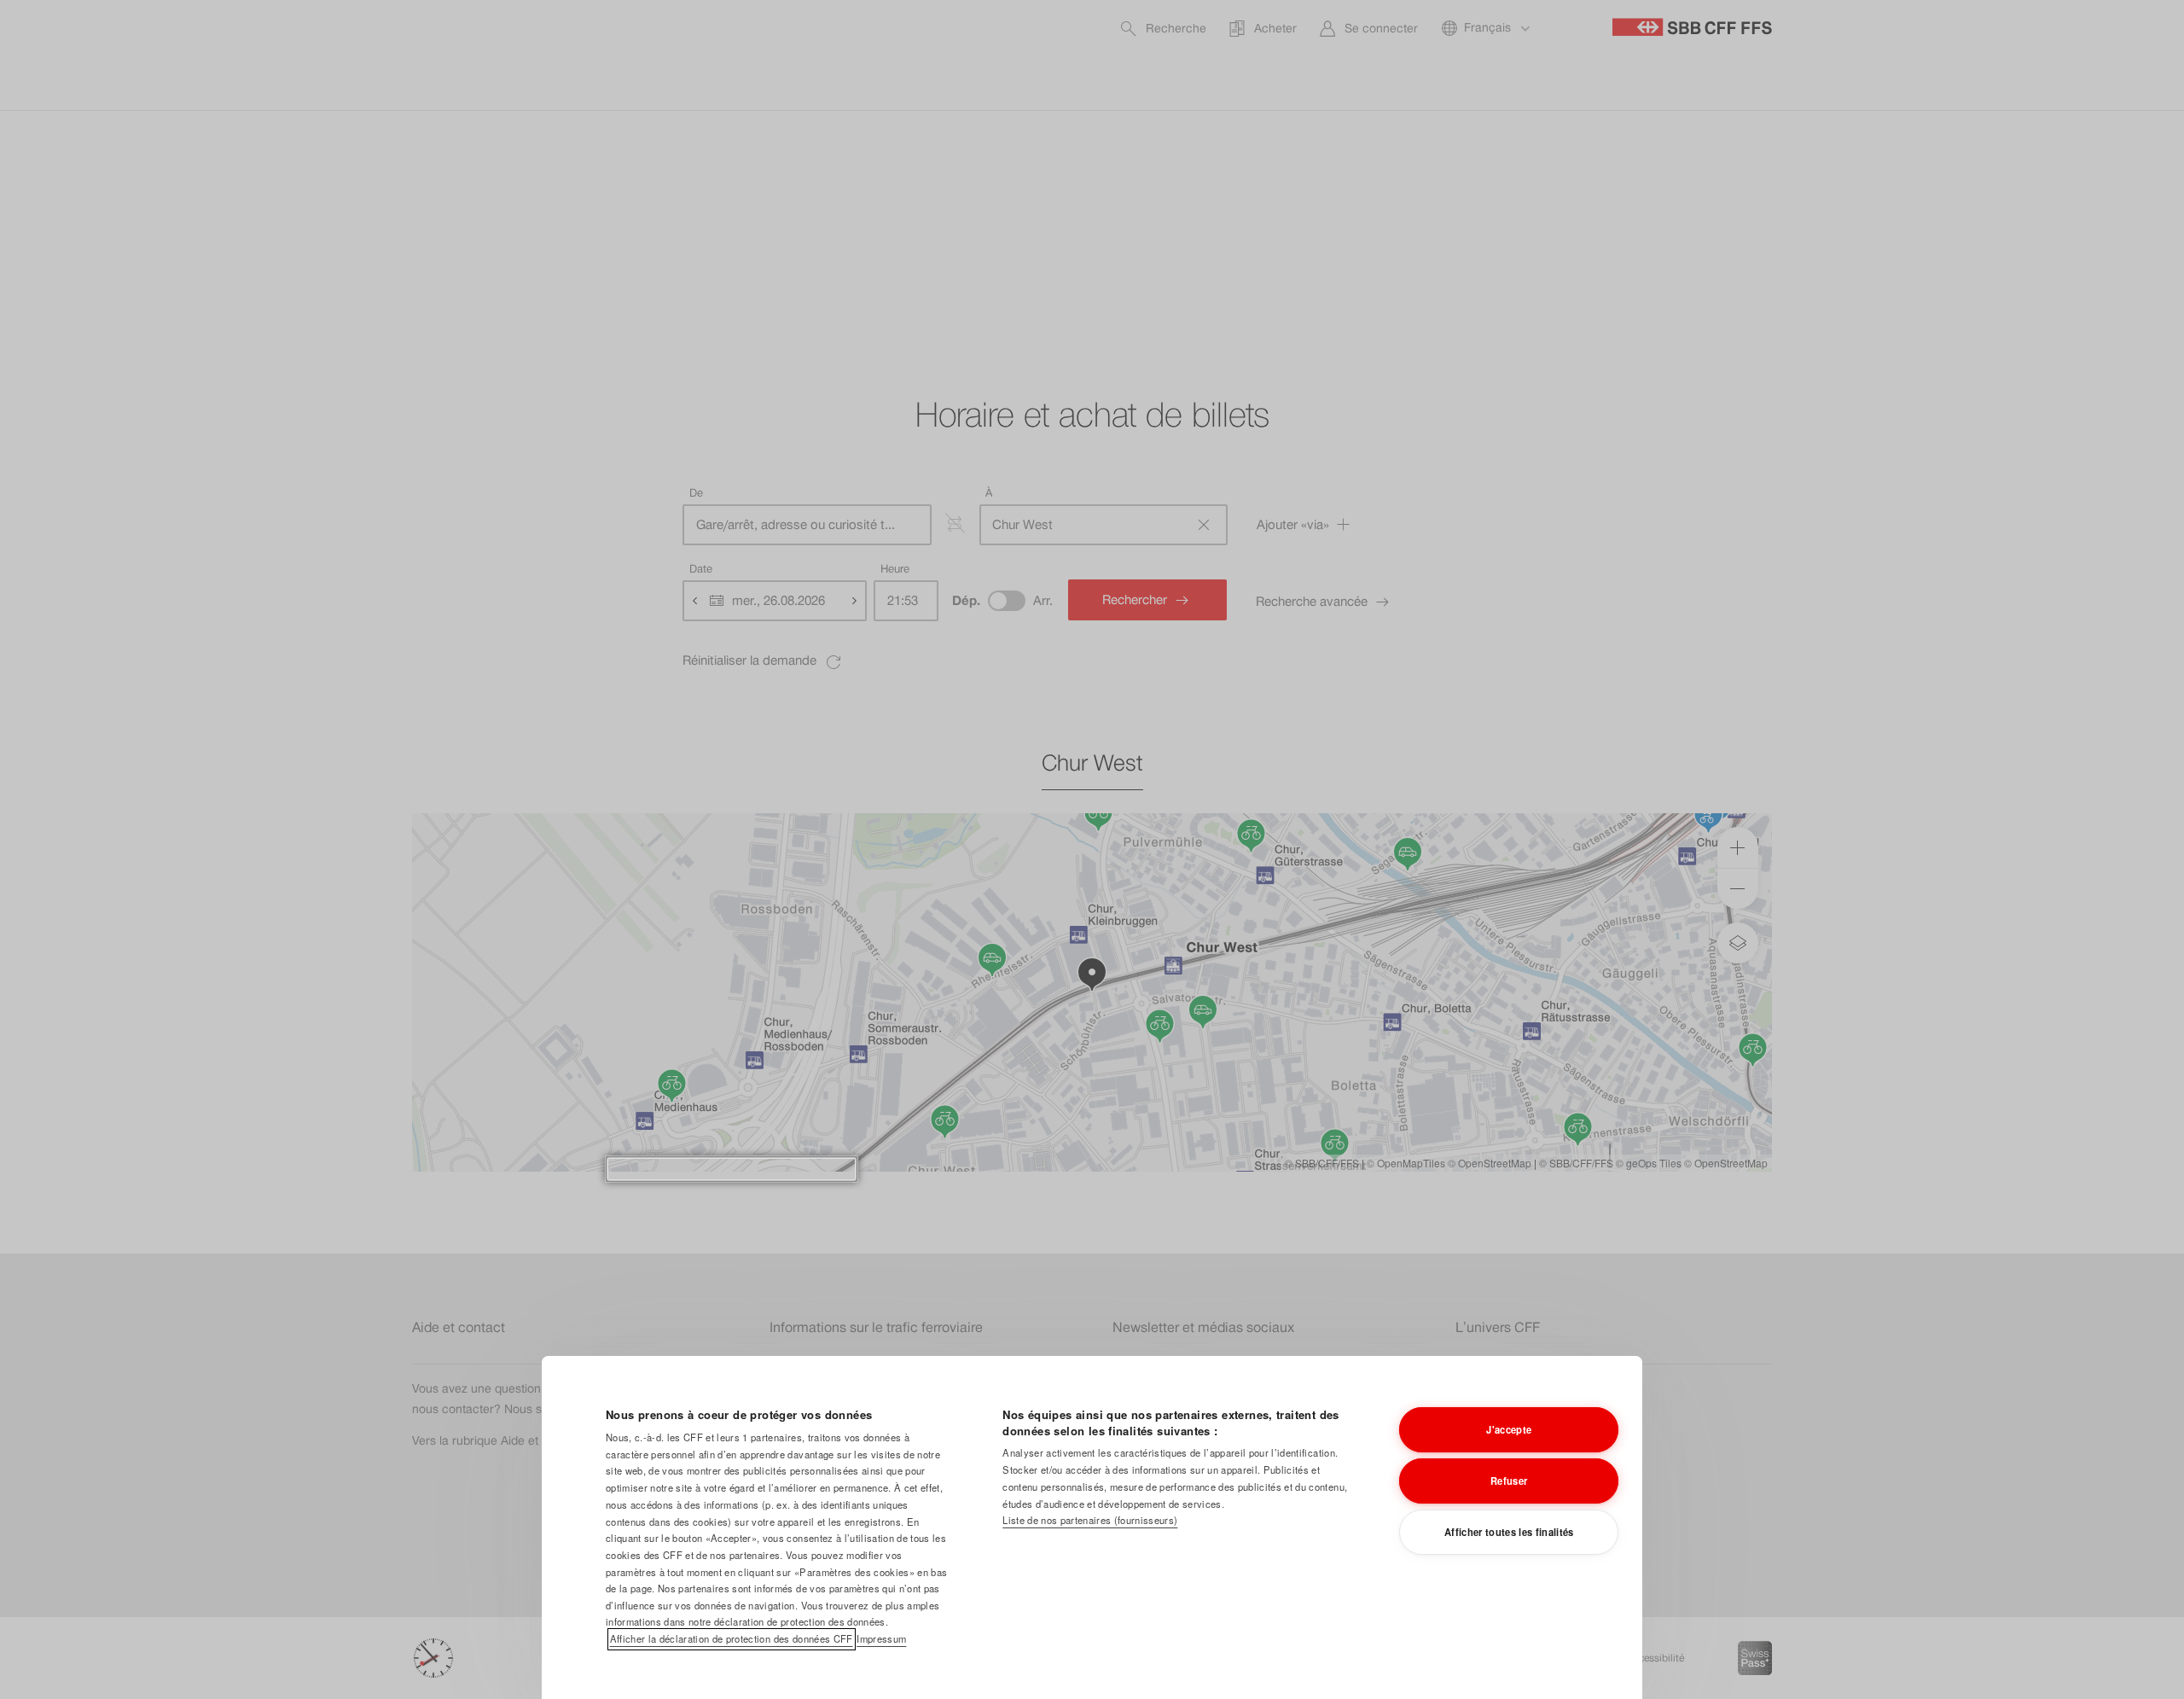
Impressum (881, 1638)
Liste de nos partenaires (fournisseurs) (1090, 1520)
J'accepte (1509, 1429)
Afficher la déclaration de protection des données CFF (732, 1638)
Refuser (1509, 1481)
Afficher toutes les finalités (1509, 1532)
